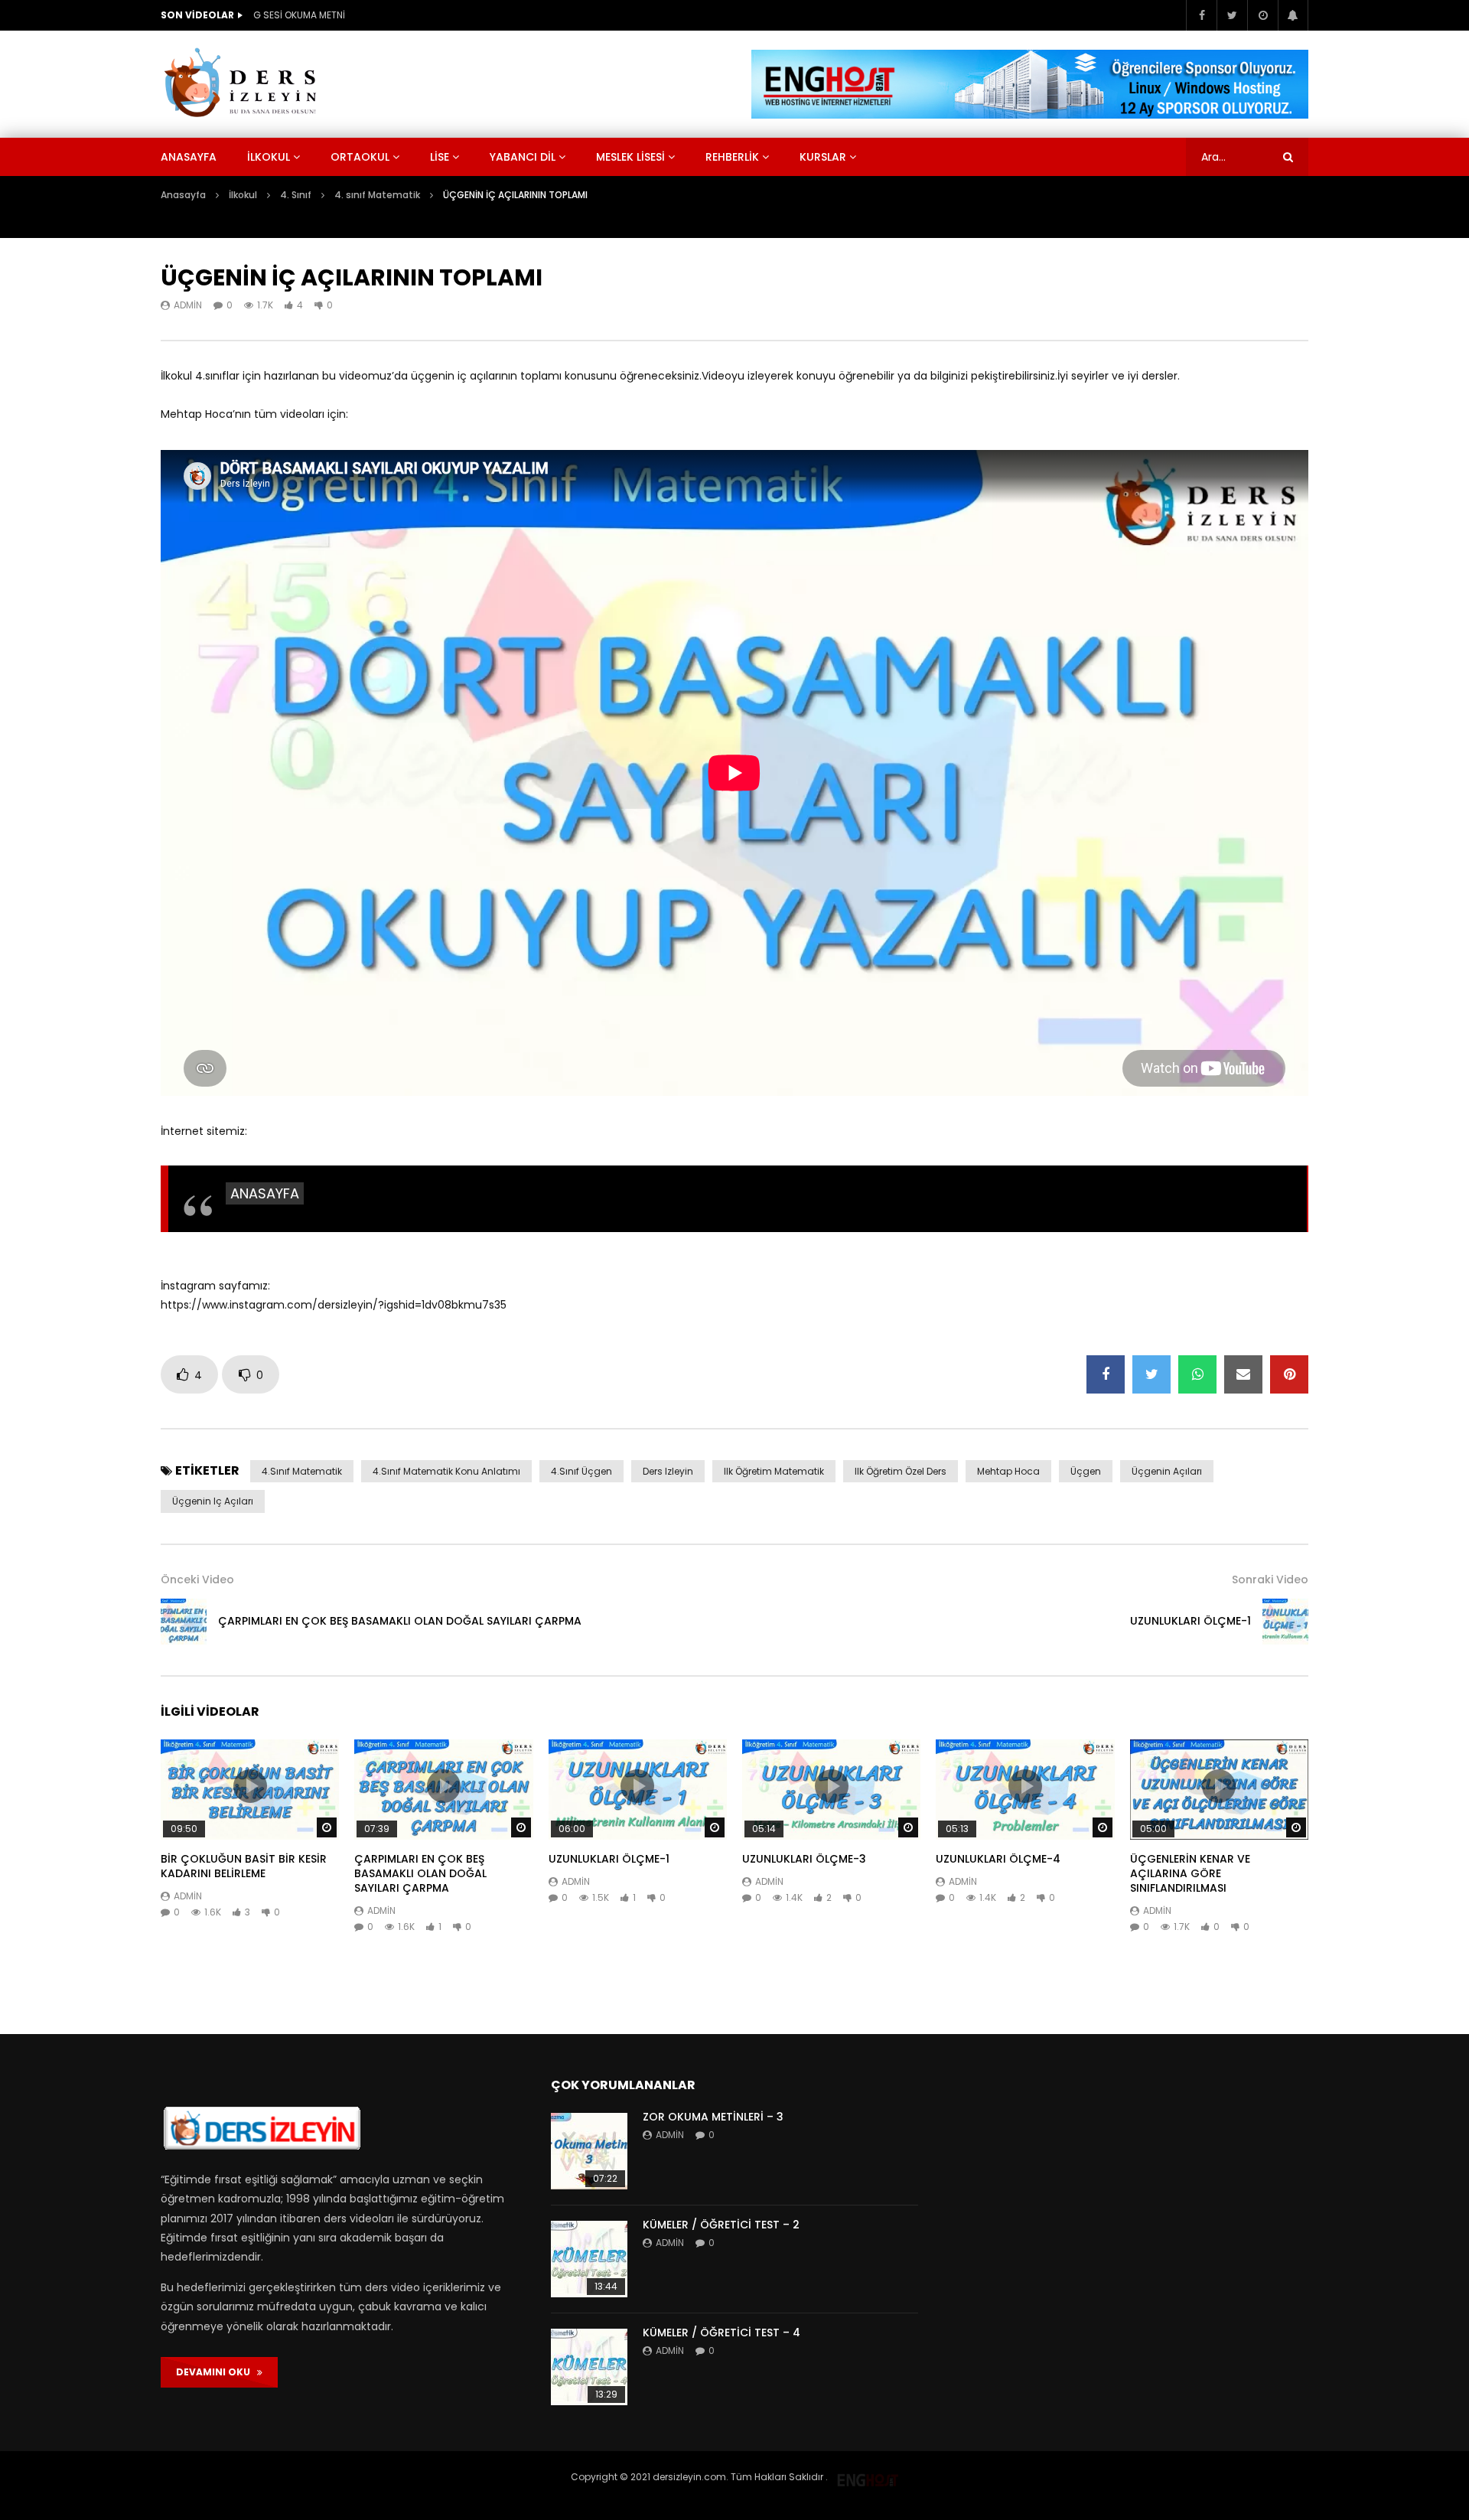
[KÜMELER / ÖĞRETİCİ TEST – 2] (589, 2259)
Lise (440, 157)
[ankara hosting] (868, 2477)
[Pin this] (1289, 1374)
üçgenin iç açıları (213, 1501)
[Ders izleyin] (243, 84)
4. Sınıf (296, 195)
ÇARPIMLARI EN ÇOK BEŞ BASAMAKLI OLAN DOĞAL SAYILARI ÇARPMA (400, 1621)
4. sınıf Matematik (377, 195)
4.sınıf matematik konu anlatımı (446, 1471)
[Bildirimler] (1293, 15)
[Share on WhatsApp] (1197, 1374)
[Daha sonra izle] (1262, 15)
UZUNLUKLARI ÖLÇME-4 (998, 1859)
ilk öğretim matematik (774, 1471)
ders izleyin (668, 1471)
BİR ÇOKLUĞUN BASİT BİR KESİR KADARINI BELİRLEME (244, 1866)
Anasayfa (189, 157)
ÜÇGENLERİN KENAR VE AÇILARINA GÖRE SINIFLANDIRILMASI (1190, 1873)
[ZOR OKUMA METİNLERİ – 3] (589, 2151)
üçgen (1086, 1471)
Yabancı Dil (523, 157)
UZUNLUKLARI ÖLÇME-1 (1191, 1621)
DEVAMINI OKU (217, 2372)
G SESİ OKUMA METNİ (299, 15)
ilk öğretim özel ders (901, 1471)
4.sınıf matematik (302, 1471)
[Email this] (1243, 1374)
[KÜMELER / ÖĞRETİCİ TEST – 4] (589, 2367)
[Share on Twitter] (1151, 1374)
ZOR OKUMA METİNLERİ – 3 (713, 2117)
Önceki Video (197, 1579)
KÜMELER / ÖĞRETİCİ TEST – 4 (721, 2333)
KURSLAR (823, 157)
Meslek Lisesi (630, 157)
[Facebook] (1201, 15)
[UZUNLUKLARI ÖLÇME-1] (1285, 1622)
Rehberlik (732, 157)
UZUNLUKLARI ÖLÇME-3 (804, 1859)
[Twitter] (1232, 15)
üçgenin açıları (1167, 1471)
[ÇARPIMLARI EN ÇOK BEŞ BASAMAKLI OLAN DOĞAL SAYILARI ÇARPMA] (184, 1622)
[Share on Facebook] (1106, 1374)
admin (188, 305)
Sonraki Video (1270, 1579)
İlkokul (269, 157)
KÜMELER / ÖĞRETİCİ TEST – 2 (721, 2225)
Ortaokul (360, 157)
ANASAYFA (265, 1193)
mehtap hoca (1008, 1471)
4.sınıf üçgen (581, 1471)
